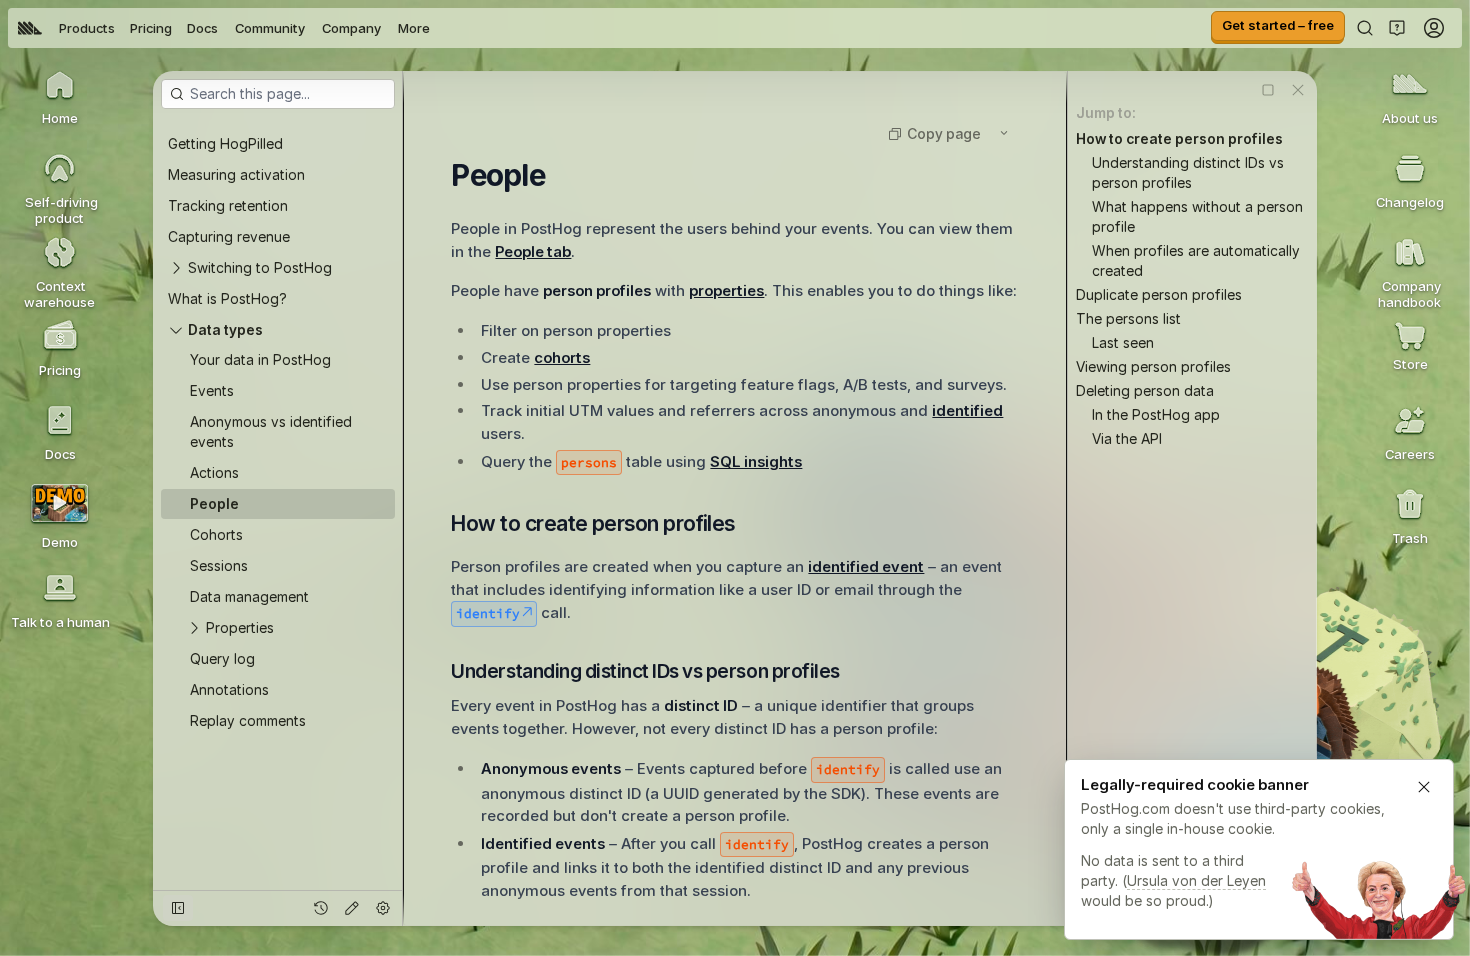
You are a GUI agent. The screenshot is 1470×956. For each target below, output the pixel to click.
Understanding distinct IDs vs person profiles (1188, 172)
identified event (866, 566)
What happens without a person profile (1197, 216)
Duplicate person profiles (1159, 294)
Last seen (1123, 342)
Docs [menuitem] (202, 28)
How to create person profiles (1179, 138)
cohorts (562, 357)
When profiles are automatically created (1196, 260)
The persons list (1128, 318)
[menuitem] (30, 28)
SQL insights (756, 461)
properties (726, 290)
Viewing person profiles (1153, 366)
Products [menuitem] (87, 28)
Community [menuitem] (270, 28)
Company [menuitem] (351, 28)
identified (967, 410)
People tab (533, 251)
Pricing (151, 28)
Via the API (1127, 438)
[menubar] (224, 28)
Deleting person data (1145, 390)
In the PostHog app (1156, 414)
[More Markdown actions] (1004, 133)
